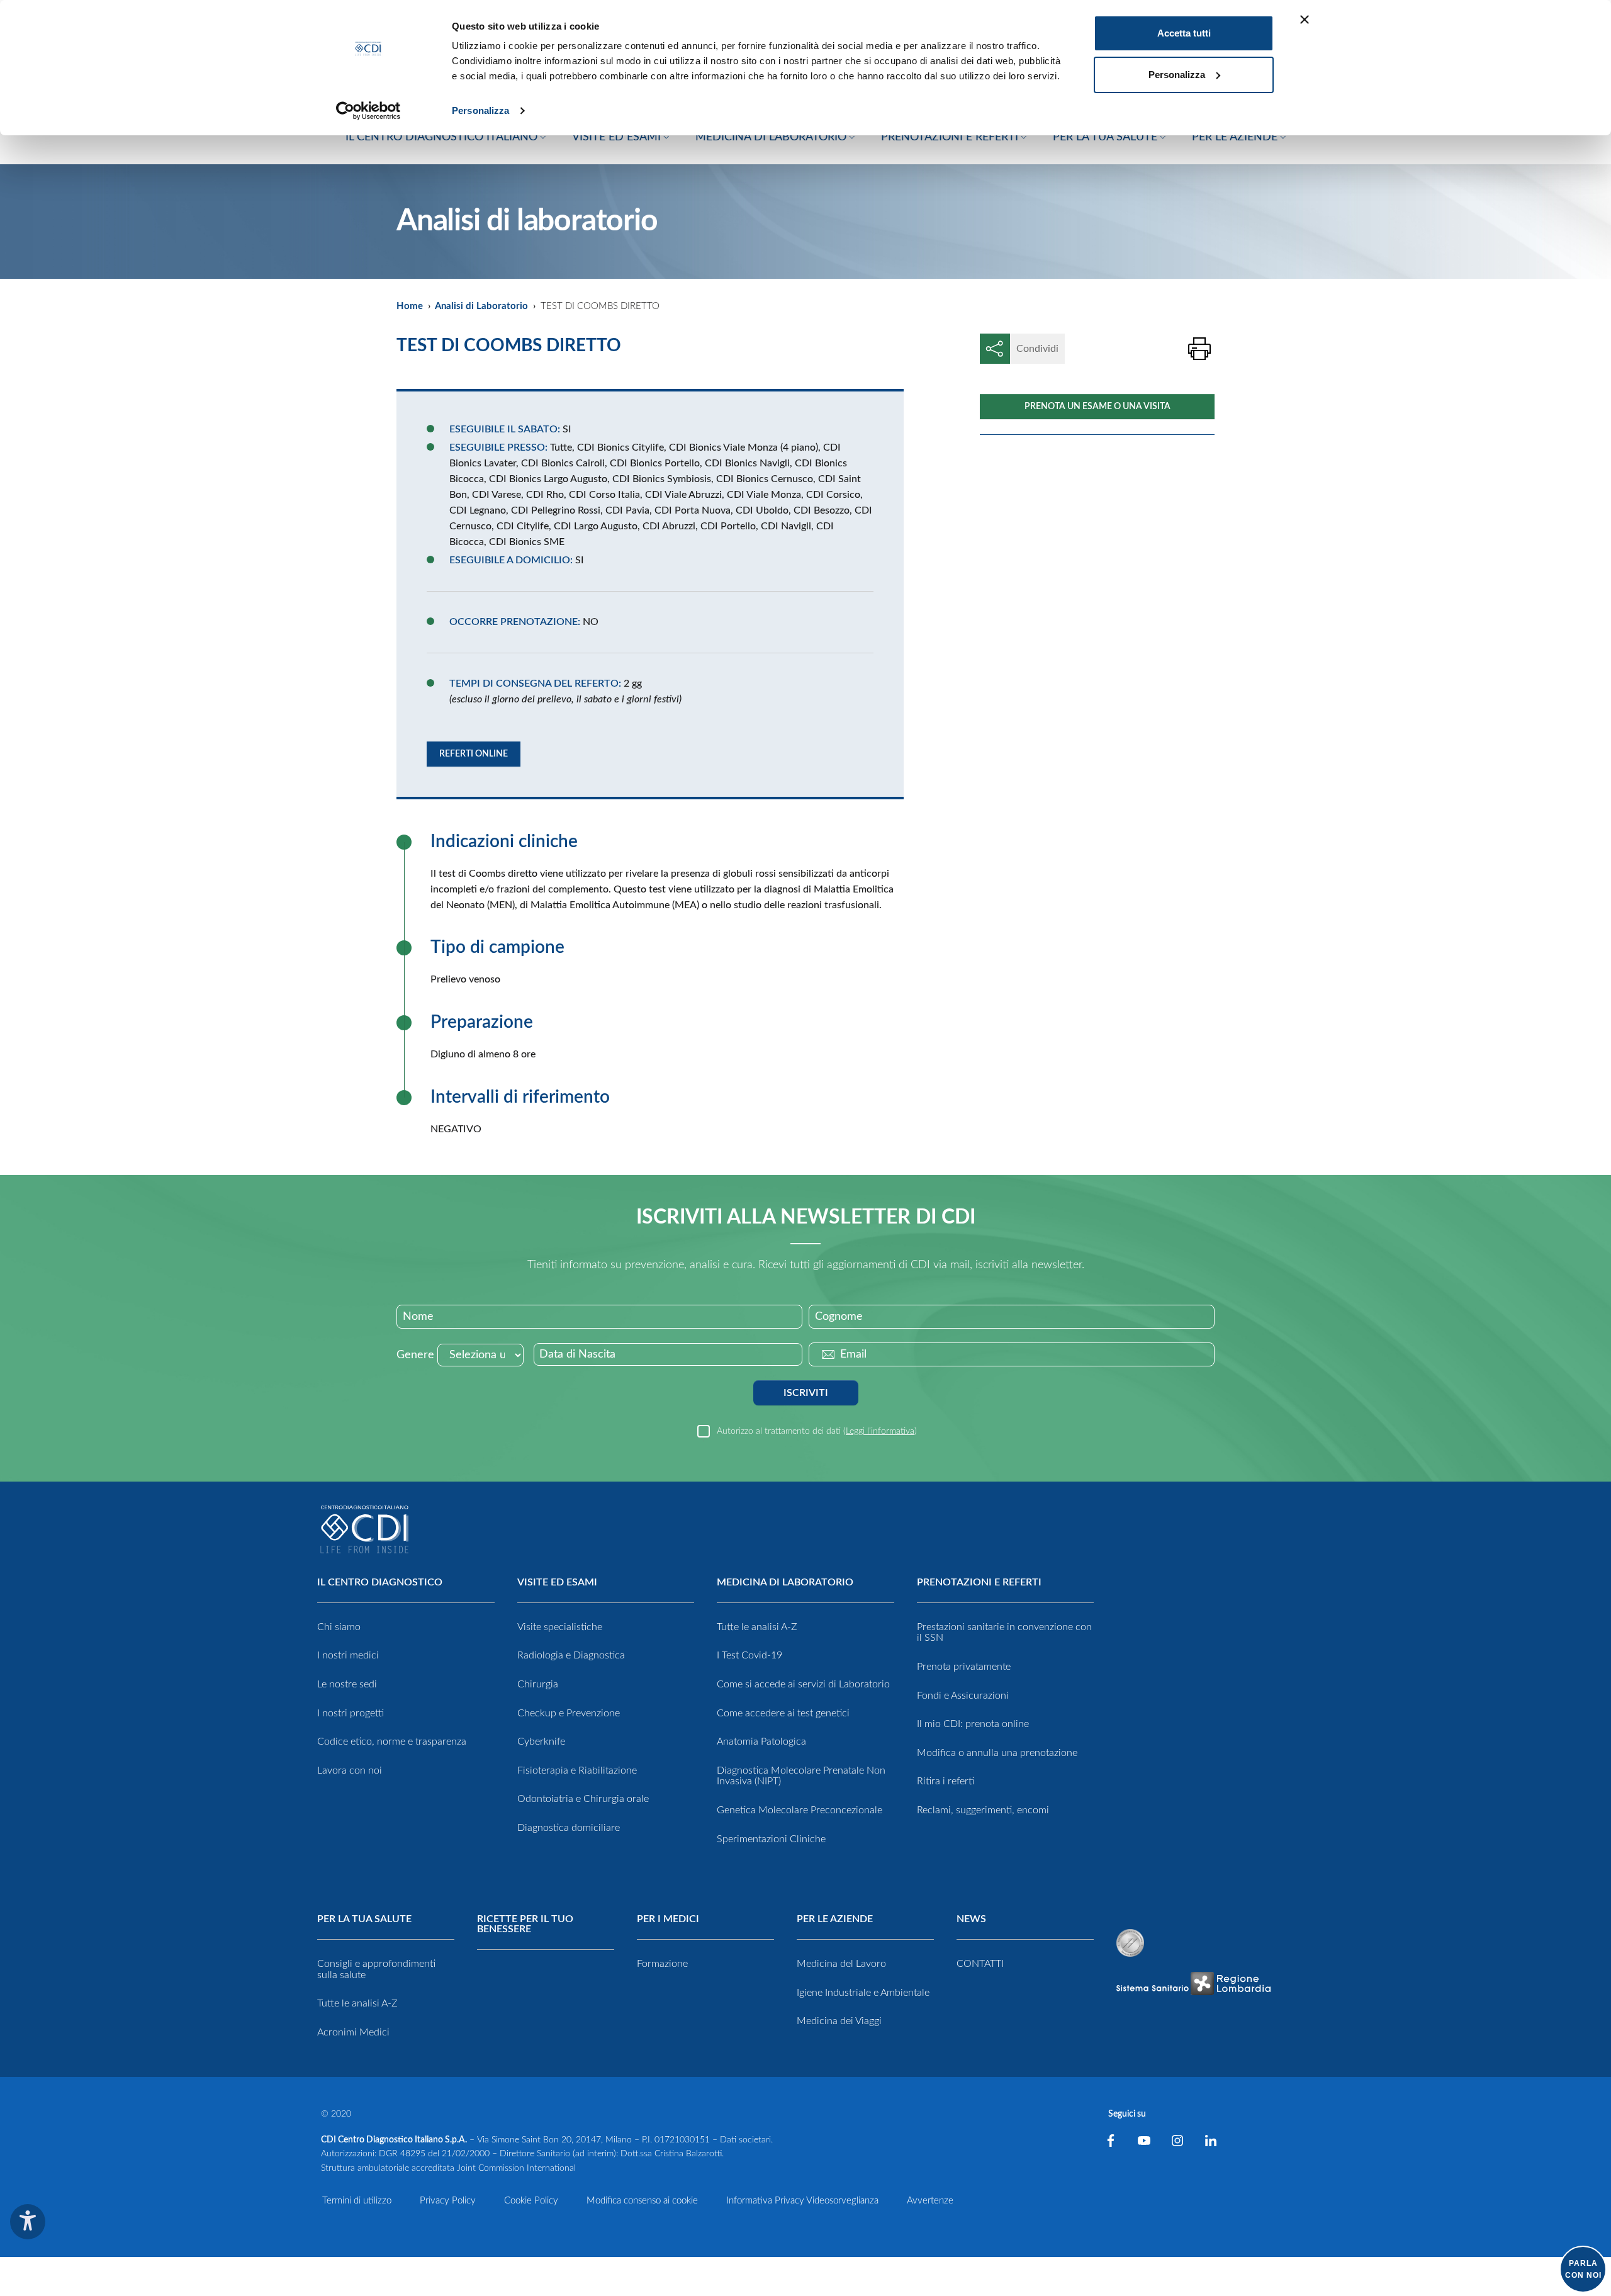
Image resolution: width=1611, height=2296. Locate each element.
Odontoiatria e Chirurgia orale (583, 1799)
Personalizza (480, 110)
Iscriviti (806, 1393)
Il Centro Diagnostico (380, 1582)
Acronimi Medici (353, 2032)
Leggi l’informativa (880, 1431)
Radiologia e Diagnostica (571, 1655)
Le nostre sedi (347, 1684)
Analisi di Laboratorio (481, 306)
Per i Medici (668, 1919)
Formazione (662, 1964)
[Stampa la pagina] (1199, 349)
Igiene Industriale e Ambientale (863, 1993)
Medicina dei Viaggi (839, 2021)
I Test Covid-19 (749, 1655)
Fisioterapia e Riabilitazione (577, 1770)
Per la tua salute (364, 1919)
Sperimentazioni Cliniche (771, 1839)
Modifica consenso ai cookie (642, 2201)
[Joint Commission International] (1130, 1943)
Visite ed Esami (557, 1582)
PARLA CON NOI (1583, 2269)
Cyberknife (541, 1742)
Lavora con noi (350, 1770)
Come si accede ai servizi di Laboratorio (803, 1684)
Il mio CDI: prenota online (973, 1724)
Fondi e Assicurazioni (963, 1696)
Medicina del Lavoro (841, 1964)
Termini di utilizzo (357, 2201)
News (971, 1919)
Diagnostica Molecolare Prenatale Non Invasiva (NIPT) (801, 1776)
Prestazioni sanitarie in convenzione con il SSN (1004, 1633)
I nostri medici (348, 1655)
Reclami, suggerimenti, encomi (983, 1810)
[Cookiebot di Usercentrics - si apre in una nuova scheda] (368, 111)
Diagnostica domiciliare (569, 1828)
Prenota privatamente (964, 1667)
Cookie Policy (531, 2201)
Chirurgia (538, 1684)
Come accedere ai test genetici (783, 1713)
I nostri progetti (351, 1713)
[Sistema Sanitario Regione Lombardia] (1193, 1984)
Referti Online (474, 754)
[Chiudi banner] (1305, 20)
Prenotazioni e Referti (979, 1582)
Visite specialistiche (560, 1627)
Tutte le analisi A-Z (757, 1627)
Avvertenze (930, 2201)
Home (410, 306)
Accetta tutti (1184, 33)
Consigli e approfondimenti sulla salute (376, 1969)
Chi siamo (339, 1627)
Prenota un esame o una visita (1097, 407)
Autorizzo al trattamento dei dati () (817, 1431)
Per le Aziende (835, 1919)
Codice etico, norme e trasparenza (392, 1742)
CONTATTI (980, 1964)
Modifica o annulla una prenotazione (997, 1753)
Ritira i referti (946, 1781)
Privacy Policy (448, 2201)
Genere (415, 1355)
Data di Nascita (577, 1354)
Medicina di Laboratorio (785, 1582)
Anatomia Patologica (761, 1742)
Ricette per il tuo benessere (525, 1924)
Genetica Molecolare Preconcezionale (800, 1810)
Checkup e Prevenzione (569, 1713)
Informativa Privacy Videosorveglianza (802, 2201)
